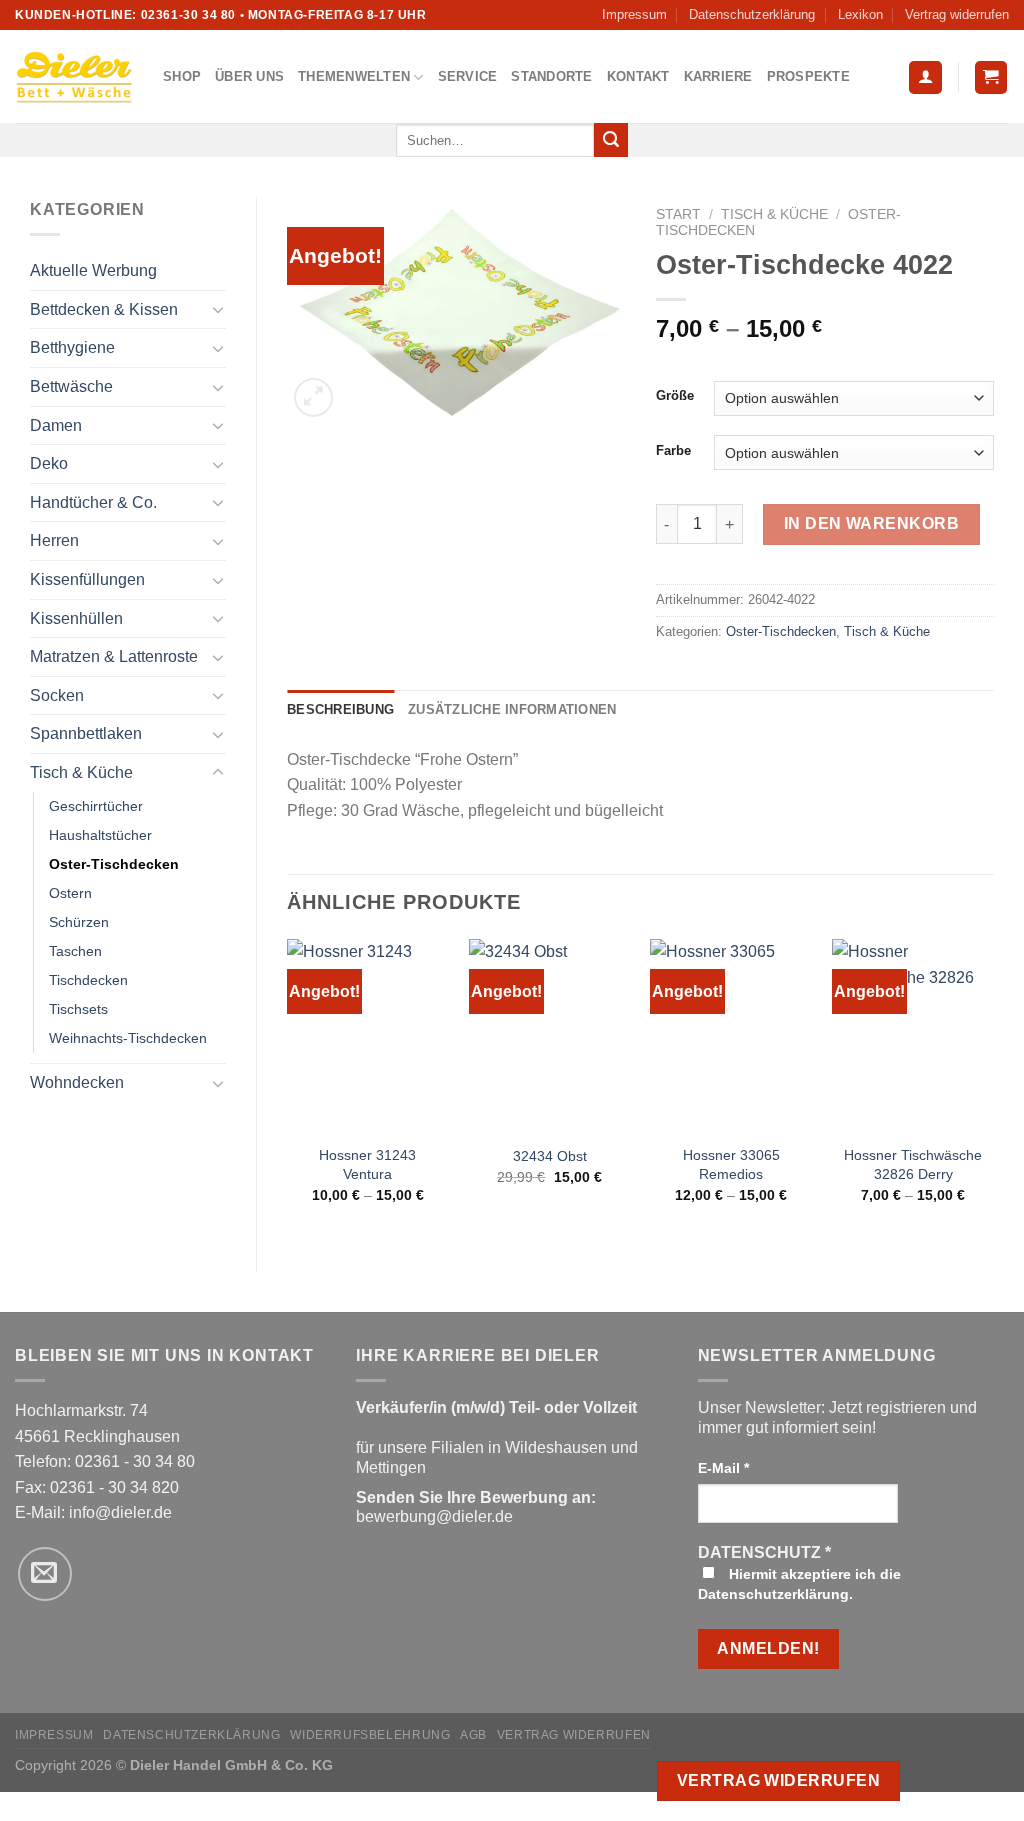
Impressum (634, 14)
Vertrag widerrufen (957, 14)
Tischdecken (88, 980)
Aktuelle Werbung (93, 270)
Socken (57, 695)
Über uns (249, 76)
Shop (182, 76)
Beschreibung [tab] (340, 709)
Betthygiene (72, 347)
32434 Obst (550, 1156)
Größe (675, 396)
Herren (54, 540)
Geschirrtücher (96, 806)
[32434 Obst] (550, 1036)
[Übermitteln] (611, 140)
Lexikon (860, 14)
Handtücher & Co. (93, 502)
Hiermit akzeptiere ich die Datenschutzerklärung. (799, 1584)
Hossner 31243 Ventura (367, 1164)
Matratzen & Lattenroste (114, 656)
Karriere (718, 76)
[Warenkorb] (991, 77)
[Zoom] (313, 397)
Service (468, 76)
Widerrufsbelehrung (370, 1735)
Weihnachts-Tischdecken (128, 1038)
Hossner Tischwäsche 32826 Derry (913, 1164)
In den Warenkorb (872, 523)
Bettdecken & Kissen (104, 309)
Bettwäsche (71, 386)
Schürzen (79, 922)
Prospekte (808, 76)
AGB (473, 1735)
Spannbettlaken (86, 733)
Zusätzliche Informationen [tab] (512, 709)
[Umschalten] (218, 309)
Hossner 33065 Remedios (731, 1164)
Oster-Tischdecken (114, 864)
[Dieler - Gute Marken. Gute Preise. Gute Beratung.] (74, 77)
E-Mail (723, 1468)
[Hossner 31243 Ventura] (368, 1036)
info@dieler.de (120, 1512)
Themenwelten (354, 76)
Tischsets (78, 1009)
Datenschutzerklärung (752, 14)
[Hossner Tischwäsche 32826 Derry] (913, 1036)
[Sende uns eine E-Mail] (45, 1574)
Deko (49, 463)
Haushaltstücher (100, 835)
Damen (56, 425)
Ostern (70, 893)
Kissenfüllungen (87, 579)
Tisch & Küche (81, 772)
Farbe (673, 451)
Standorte (551, 76)
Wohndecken (77, 1082)
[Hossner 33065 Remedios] (731, 1036)
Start (678, 214)
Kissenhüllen (76, 618)
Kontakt (638, 76)
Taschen (75, 951)
